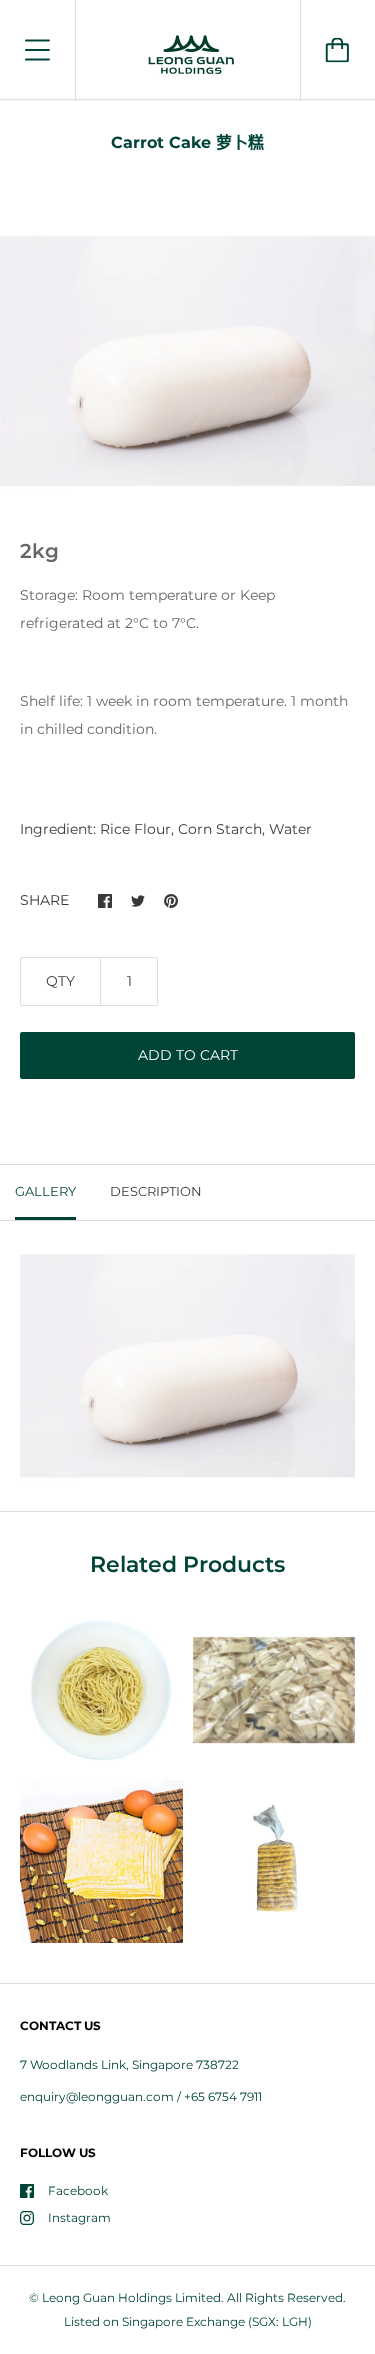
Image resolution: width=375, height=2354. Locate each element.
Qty (60, 981)
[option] (187, 360)
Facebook (78, 2190)
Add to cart (188, 1055)
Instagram (79, 2217)
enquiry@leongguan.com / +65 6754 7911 (141, 2096)
